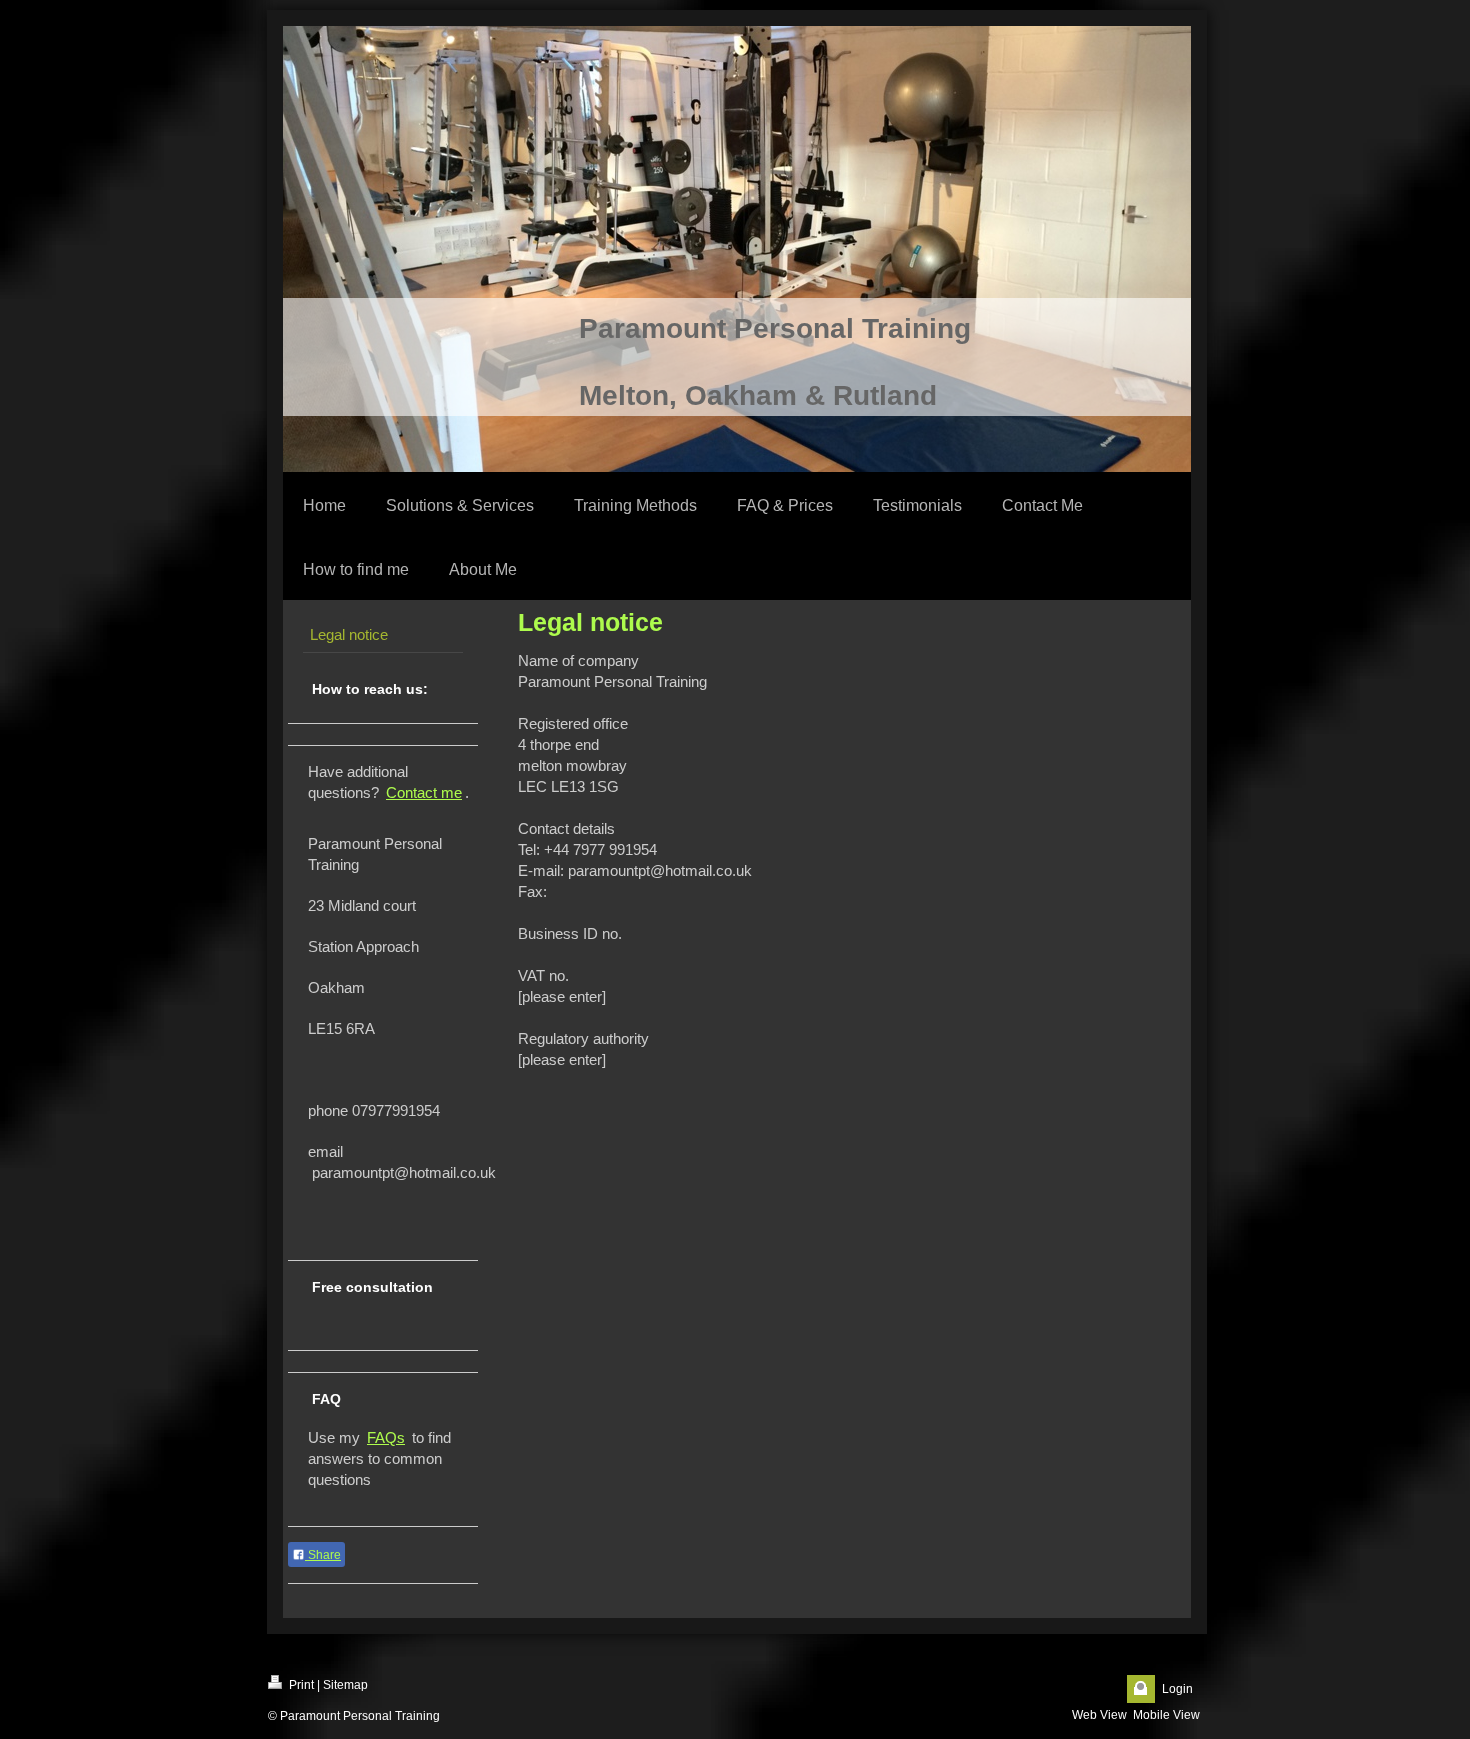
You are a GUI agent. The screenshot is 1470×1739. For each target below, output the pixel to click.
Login (1177, 1689)
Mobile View (1166, 1715)
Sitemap (345, 1685)
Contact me (424, 792)
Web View (1099, 1715)
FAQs (386, 1437)
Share (323, 1555)
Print (300, 1685)
